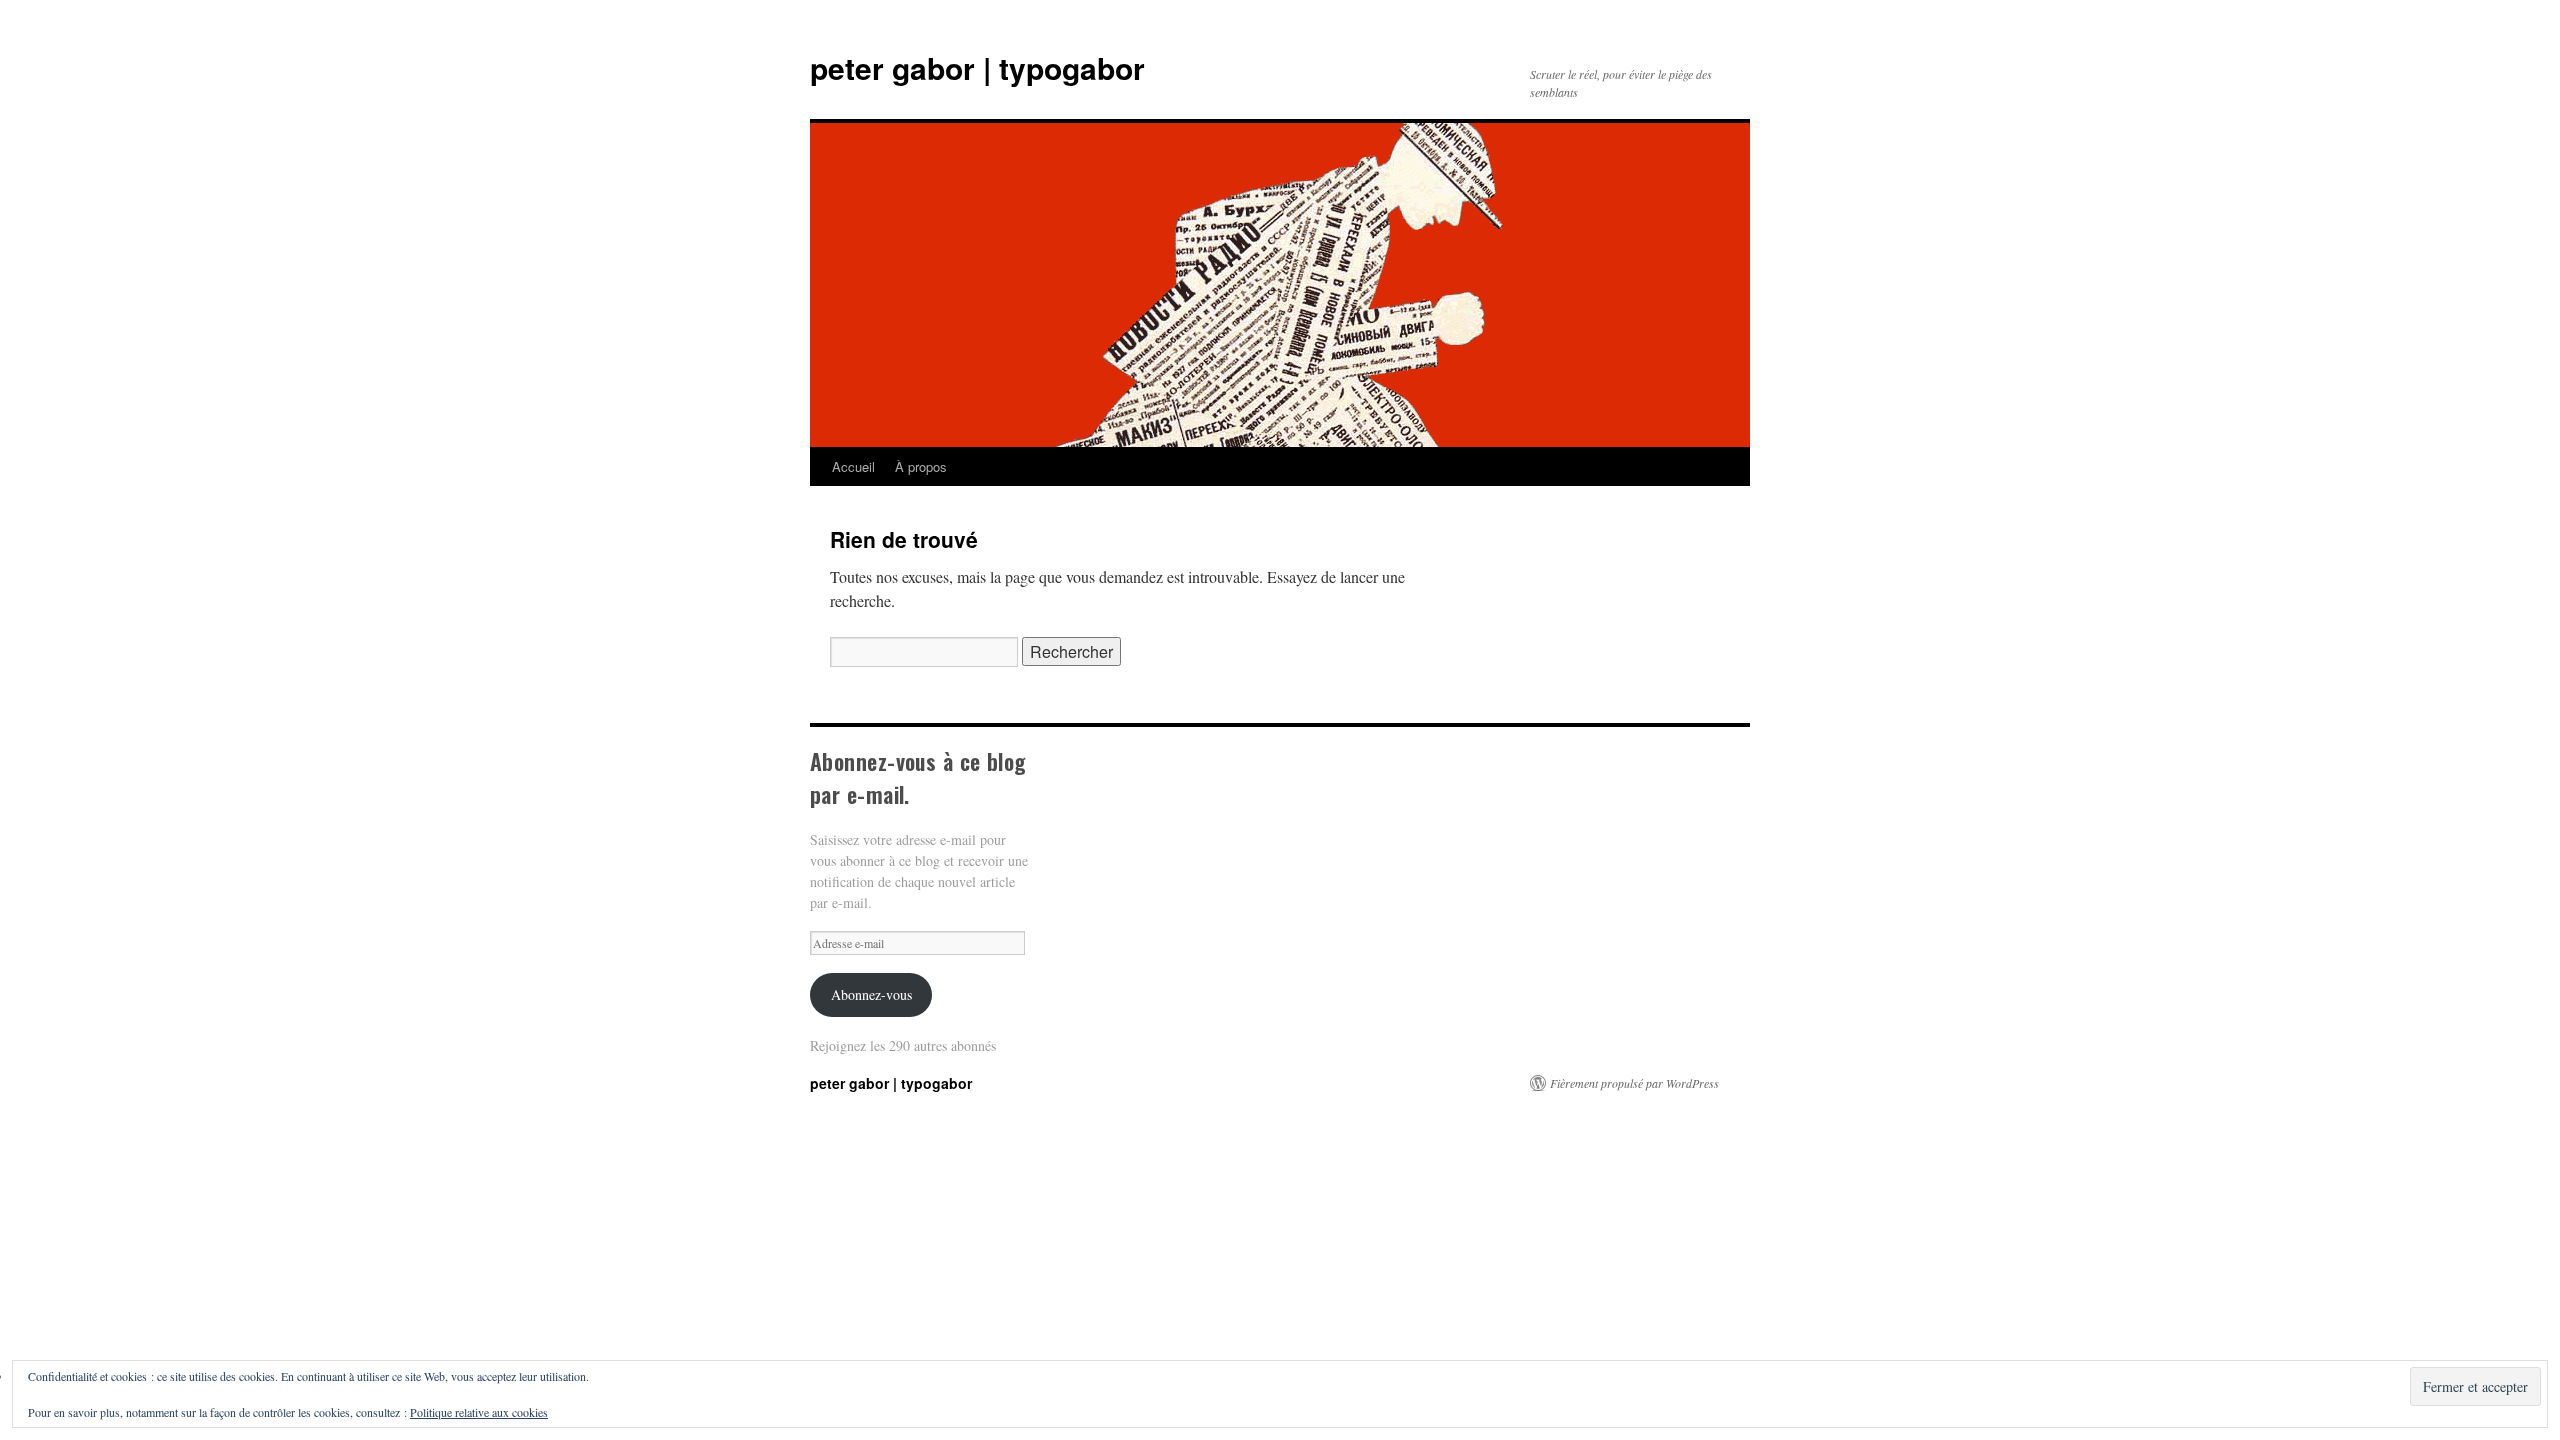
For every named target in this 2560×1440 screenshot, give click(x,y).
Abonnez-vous (871, 994)
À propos (921, 466)
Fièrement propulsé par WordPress (1634, 1083)
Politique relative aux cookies (479, 1412)
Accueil (853, 466)
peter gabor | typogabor (977, 67)
